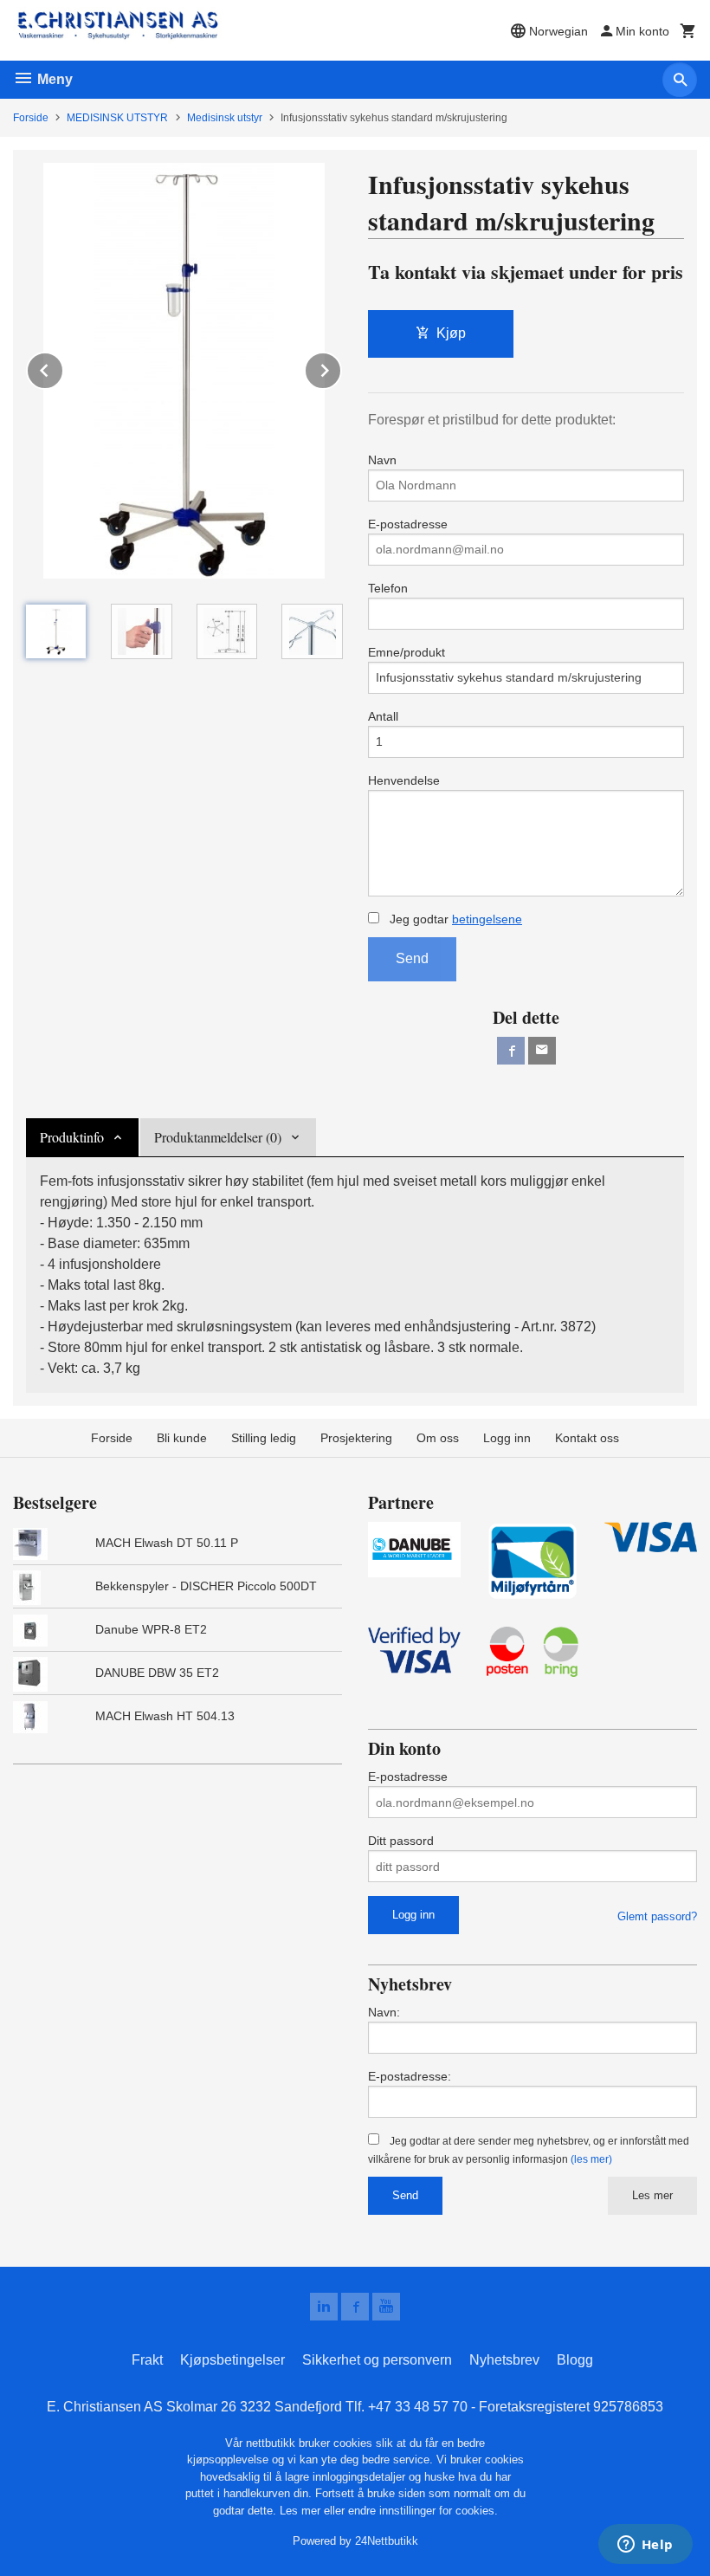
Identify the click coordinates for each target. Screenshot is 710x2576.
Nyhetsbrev (504, 2360)
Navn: (384, 2012)
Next (341, 368)
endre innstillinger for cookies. (423, 2511)
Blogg (575, 2360)
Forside (31, 118)
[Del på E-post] (542, 1051)
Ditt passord (401, 1841)
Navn (382, 460)
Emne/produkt (407, 652)
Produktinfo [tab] (72, 1137)
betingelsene (487, 919)
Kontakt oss (587, 1438)
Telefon (388, 588)
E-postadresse (408, 524)
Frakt (147, 2360)
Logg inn (507, 1438)
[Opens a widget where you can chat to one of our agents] (645, 2546)
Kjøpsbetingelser (232, 2360)
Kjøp (451, 333)
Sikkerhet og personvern (377, 2360)
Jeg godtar (454, 919)
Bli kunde (182, 1438)
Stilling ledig (264, 1438)
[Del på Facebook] (511, 1051)
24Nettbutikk (387, 2541)
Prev (63, 368)
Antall (383, 716)
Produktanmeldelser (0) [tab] (218, 1137)
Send (412, 958)
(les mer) (591, 2159)
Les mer (652, 2195)
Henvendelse (404, 780)
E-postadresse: (410, 2076)
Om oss (438, 1438)
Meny (53, 79)
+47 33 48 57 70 (418, 2407)
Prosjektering (356, 1438)
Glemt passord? (657, 1916)
